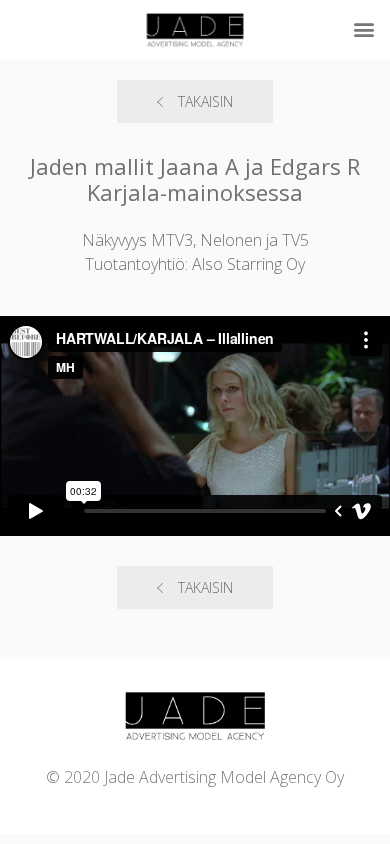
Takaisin (205, 101)
